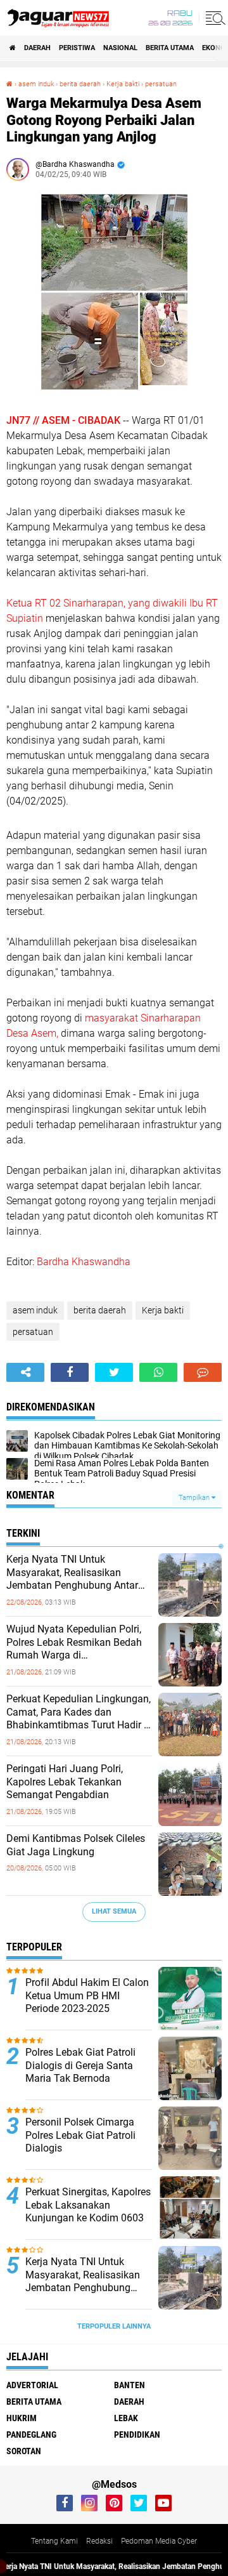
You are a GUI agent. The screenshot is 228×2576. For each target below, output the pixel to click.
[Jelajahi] (213, 18)
